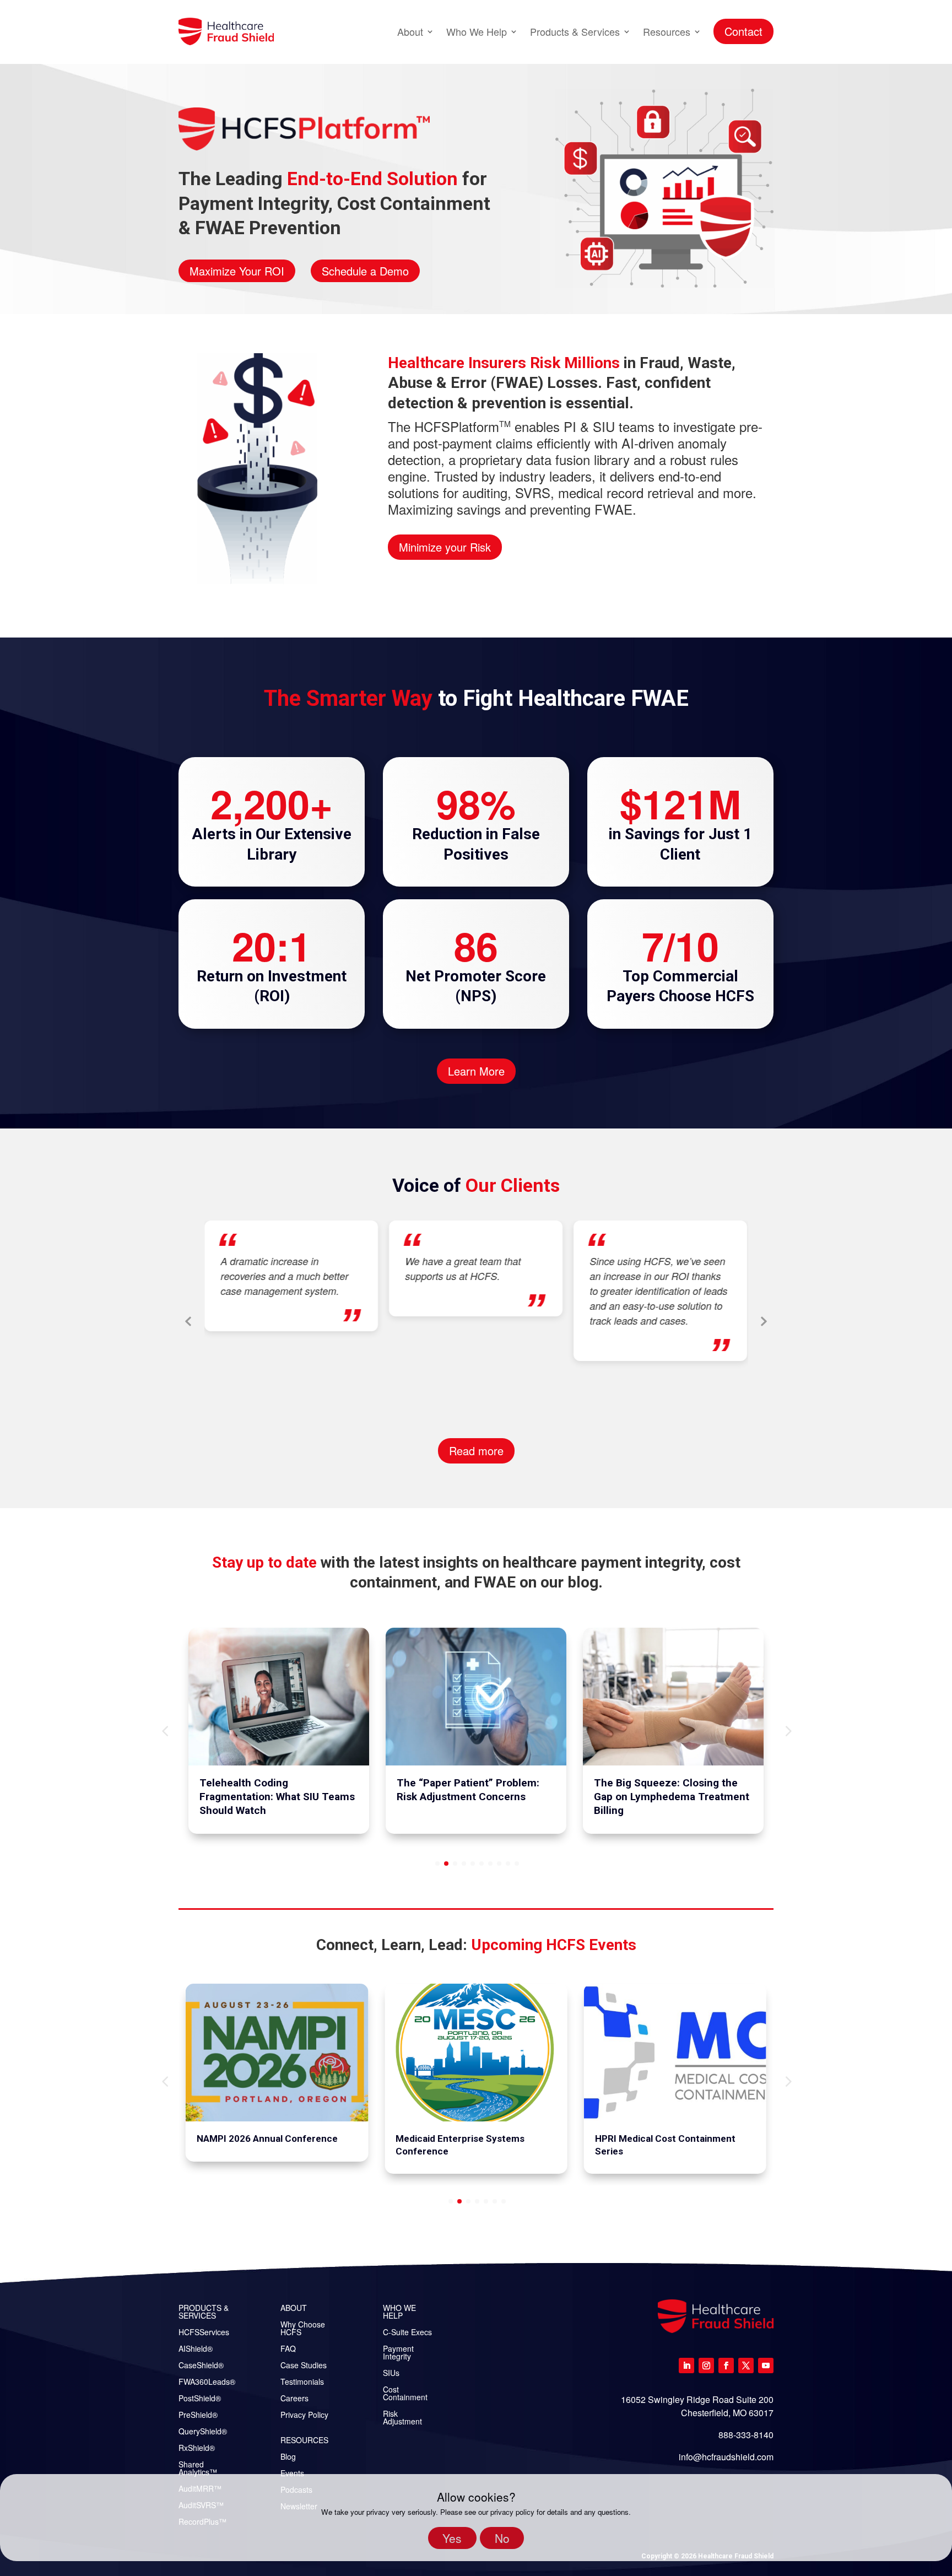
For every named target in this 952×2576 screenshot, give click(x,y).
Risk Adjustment (402, 2418)
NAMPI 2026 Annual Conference (267, 2138)
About (410, 31)
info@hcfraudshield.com (726, 2457)
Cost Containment (405, 2394)
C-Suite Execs (407, 2333)
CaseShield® (201, 2366)
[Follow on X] (746, 2366)
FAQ (288, 2349)
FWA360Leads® (207, 2382)
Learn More (476, 1071)
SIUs (391, 2374)
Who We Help (477, 31)
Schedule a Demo (365, 271)
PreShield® (198, 2415)
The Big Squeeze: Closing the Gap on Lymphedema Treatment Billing (672, 1796)
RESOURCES (304, 2441)
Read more (476, 1451)
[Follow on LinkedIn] (686, 2366)
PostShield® (200, 2399)
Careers (294, 2399)
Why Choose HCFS (303, 2329)
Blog (288, 2457)
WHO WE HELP (399, 2312)
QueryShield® (203, 2432)
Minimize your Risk (445, 547)
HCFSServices (204, 2333)
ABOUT (294, 2308)
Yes (452, 2538)
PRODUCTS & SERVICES (204, 2312)
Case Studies (304, 2366)
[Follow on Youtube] (766, 2366)
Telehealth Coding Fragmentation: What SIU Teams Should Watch (277, 1796)
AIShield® (196, 2349)
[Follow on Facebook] (726, 2366)
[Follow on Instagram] (706, 2366)
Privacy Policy (304, 2415)
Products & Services (575, 31)
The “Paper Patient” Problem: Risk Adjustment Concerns (468, 1790)
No (502, 2538)
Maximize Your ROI (237, 271)
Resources (667, 31)
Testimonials (302, 2382)
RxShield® (197, 2448)
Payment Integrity (398, 2353)
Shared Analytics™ (198, 2469)
